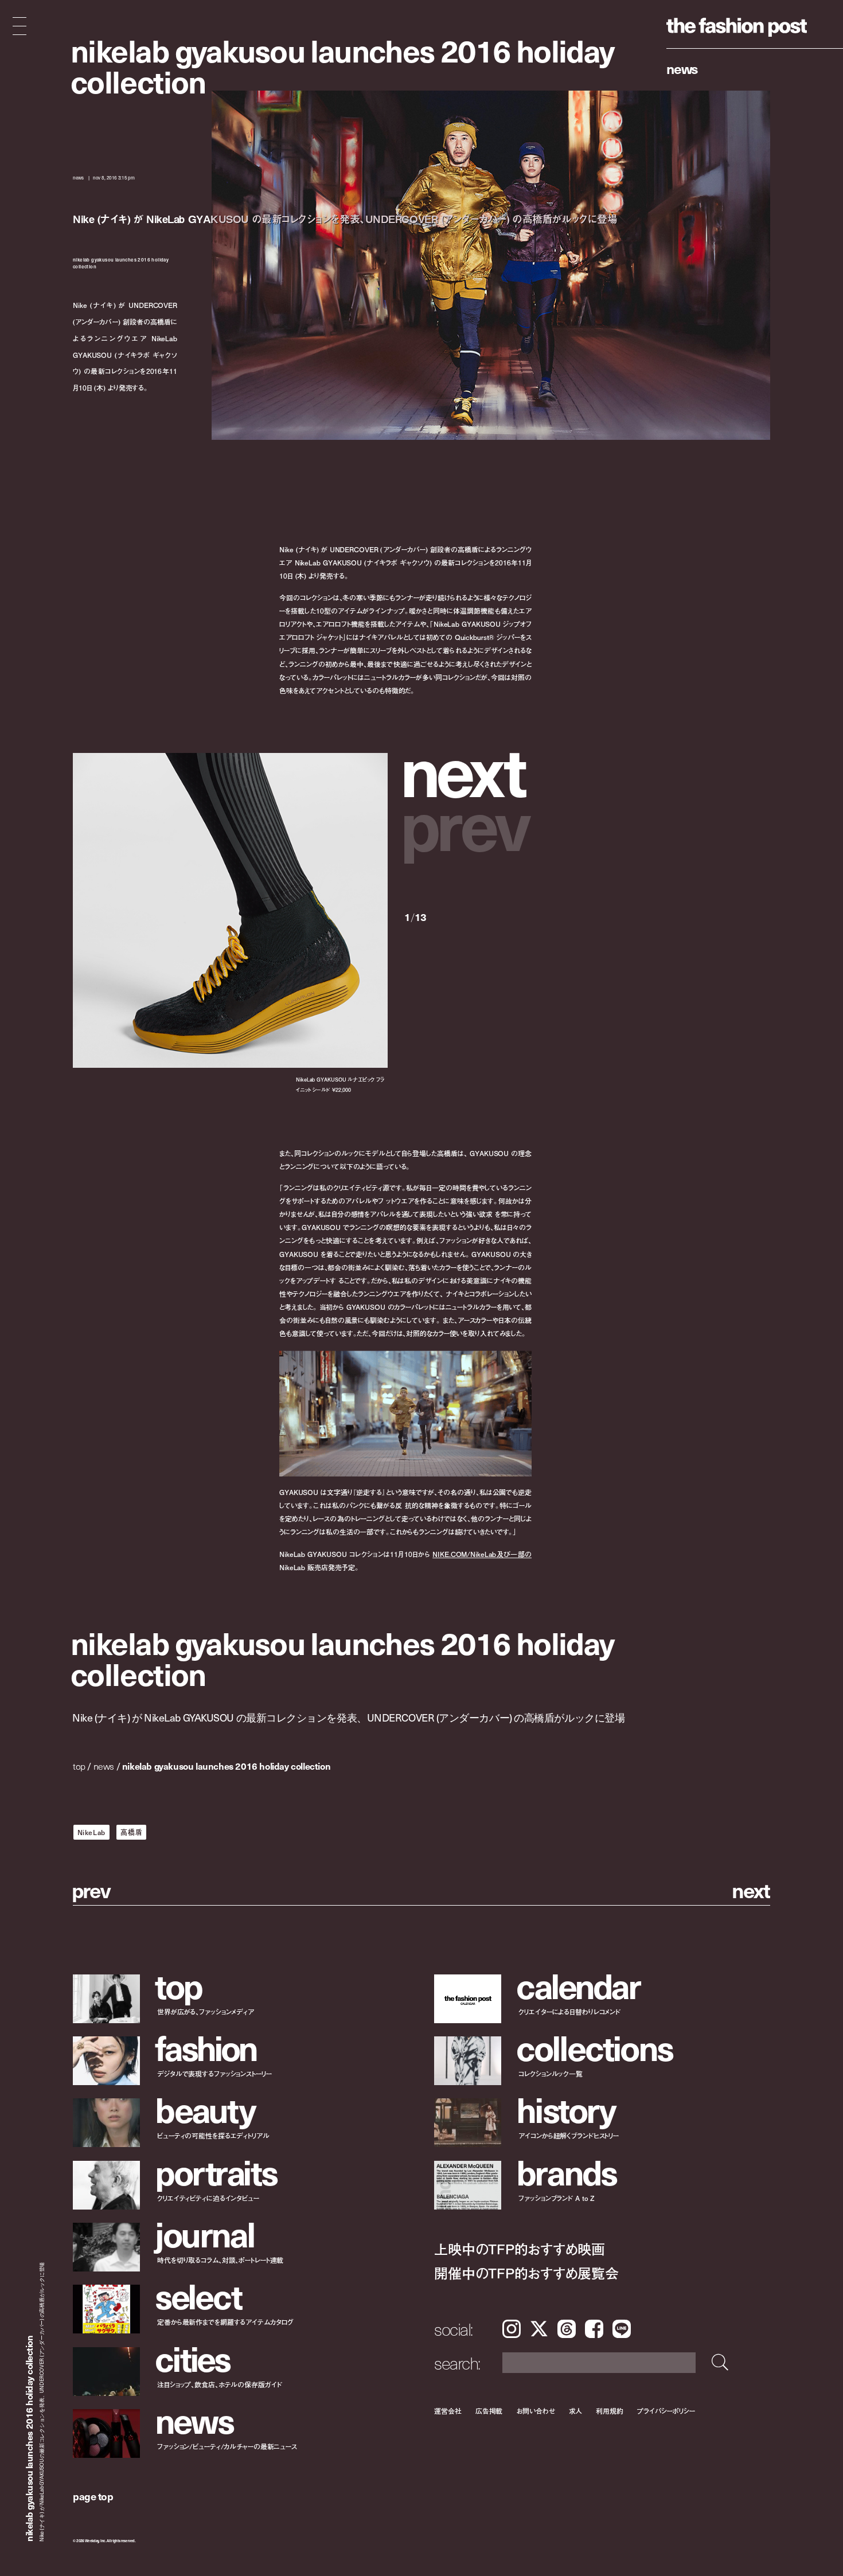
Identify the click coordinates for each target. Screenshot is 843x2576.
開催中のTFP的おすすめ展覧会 (526, 2272)
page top (93, 2496)
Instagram (512, 2329)
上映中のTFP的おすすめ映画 (520, 2248)
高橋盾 (131, 1832)
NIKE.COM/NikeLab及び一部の (482, 1554)
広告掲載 (489, 2411)
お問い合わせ (535, 2411)
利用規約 (610, 2411)
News (682, 68)
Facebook (594, 2329)
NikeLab (91, 1832)
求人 (576, 2411)
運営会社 (448, 2411)
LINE (622, 2329)
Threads (567, 2329)
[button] (468, 769)
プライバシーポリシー (666, 2411)
